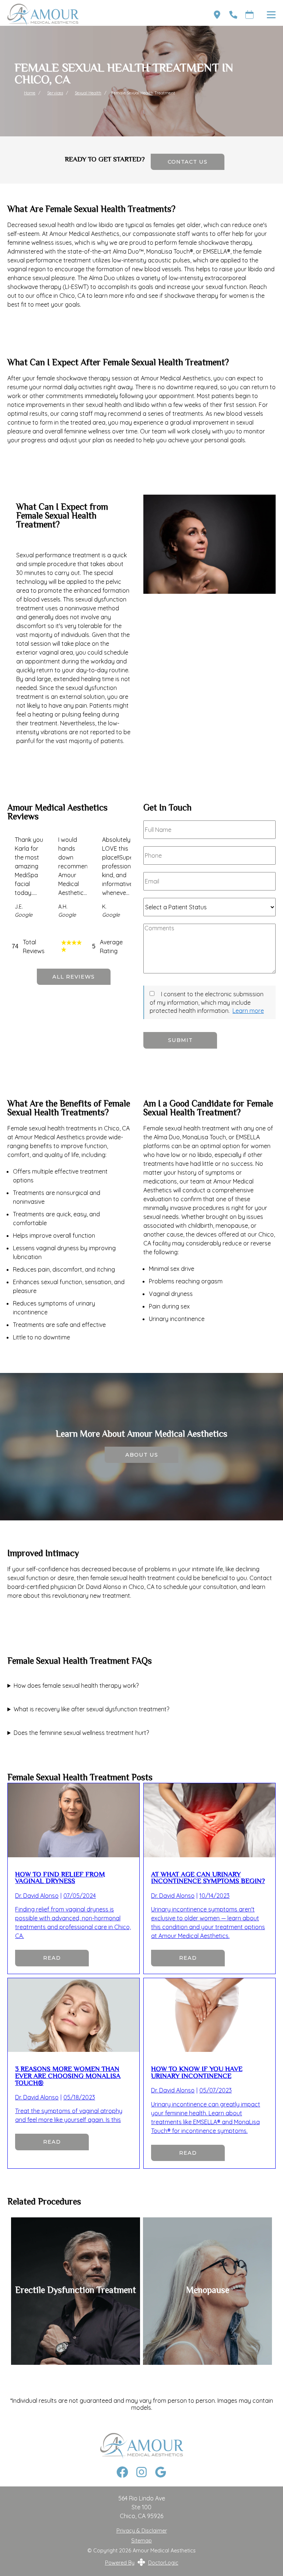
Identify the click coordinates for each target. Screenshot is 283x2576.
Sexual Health (88, 93)
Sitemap (141, 2541)
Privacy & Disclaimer (142, 2531)
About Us (142, 1455)
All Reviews (74, 977)
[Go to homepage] (101, 15)
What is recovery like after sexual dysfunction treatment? (91, 1709)
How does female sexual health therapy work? (76, 1686)
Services (55, 93)
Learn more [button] (248, 1011)
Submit (180, 1040)
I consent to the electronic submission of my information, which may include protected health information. (207, 1002)
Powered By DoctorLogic (142, 2563)
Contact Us (188, 162)
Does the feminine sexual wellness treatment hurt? (81, 1733)
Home (30, 93)
